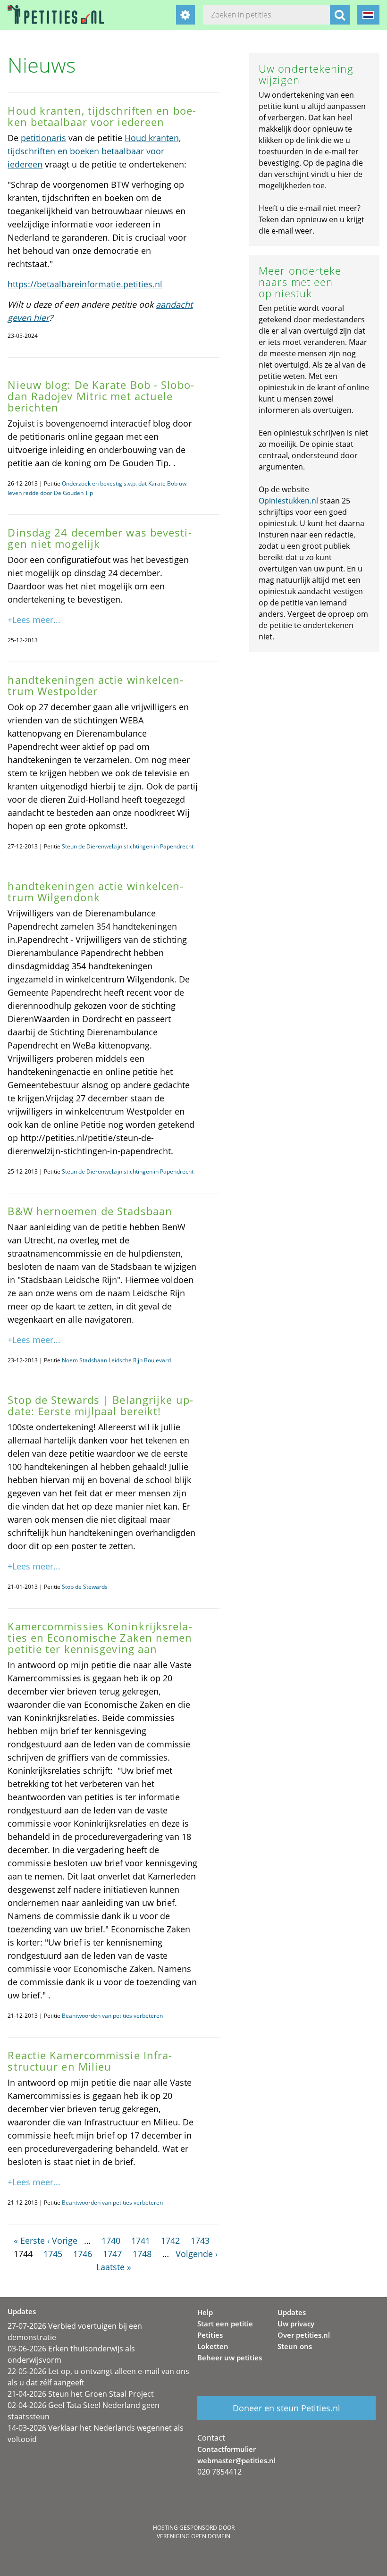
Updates (292, 2312)
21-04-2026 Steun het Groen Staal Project (81, 2394)
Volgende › (197, 2254)
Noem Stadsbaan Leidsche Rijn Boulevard (116, 1360)
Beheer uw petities (230, 2358)
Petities (210, 2335)
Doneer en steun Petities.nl (286, 2408)
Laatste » (114, 2267)
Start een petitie (225, 2324)
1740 (111, 2240)
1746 (83, 2254)
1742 (170, 2240)
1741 (141, 2240)
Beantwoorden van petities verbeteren (112, 2016)
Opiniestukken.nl (288, 501)
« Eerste (29, 2240)
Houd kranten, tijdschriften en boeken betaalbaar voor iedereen (94, 151)
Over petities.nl (304, 2335)
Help (205, 2312)
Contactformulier (227, 2449)
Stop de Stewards (85, 1587)
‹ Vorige (62, 2240)
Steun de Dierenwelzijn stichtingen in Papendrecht (128, 846)
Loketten (213, 2346)
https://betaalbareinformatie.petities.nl (85, 284)
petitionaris (43, 138)
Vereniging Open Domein (193, 2536)
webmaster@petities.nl (236, 2460)
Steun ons (295, 2346)
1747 (112, 2254)
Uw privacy (296, 2324)
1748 (142, 2254)
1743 (200, 2240)
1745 (53, 2254)
